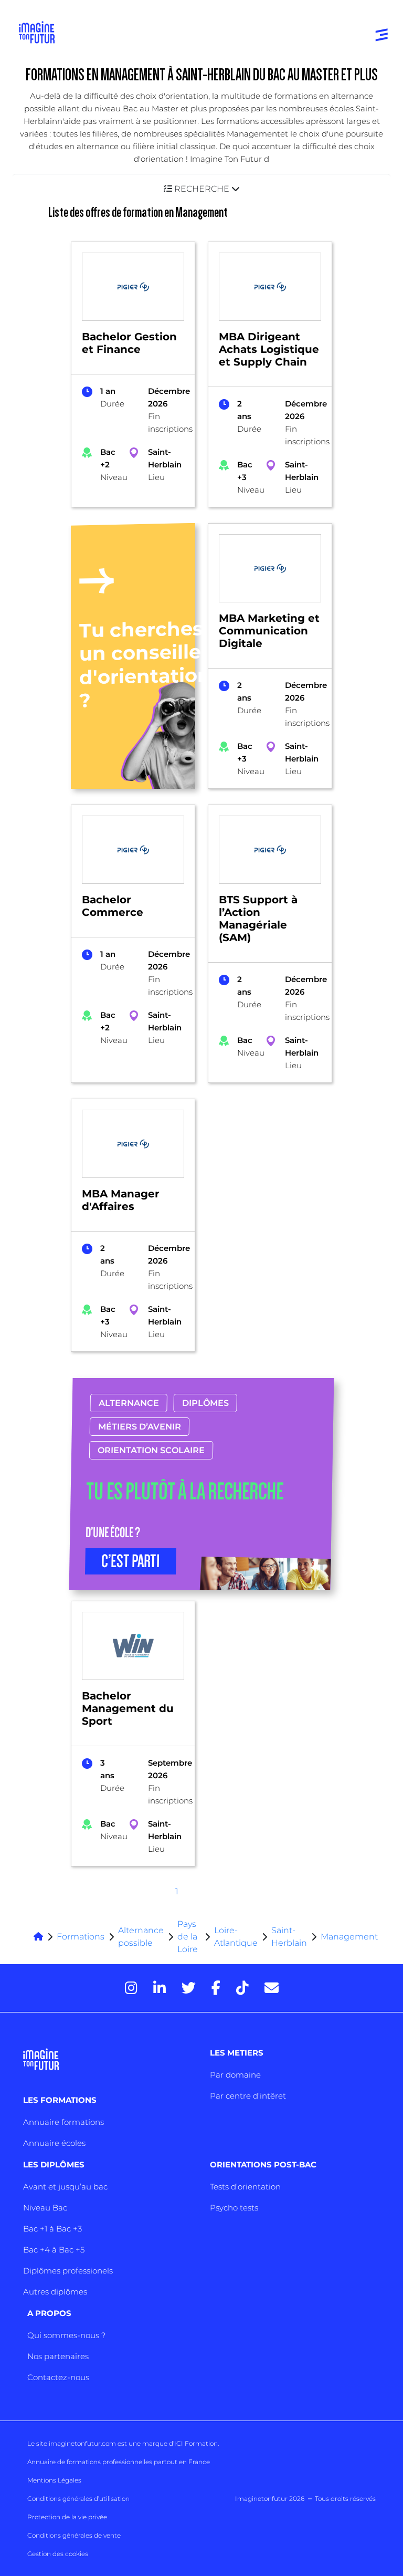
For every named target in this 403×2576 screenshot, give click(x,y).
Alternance (129, 1403)
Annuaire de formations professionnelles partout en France (119, 2462)
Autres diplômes (55, 2292)
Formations (81, 1937)
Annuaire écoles (54, 2143)
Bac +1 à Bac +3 (52, 2229)
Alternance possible (141, 1937)
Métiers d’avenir (140, 1427)
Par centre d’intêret (248, 2096)
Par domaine (235, 2075)
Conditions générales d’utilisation (78, 2499)
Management (349, 1937)
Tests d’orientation (245, 2187)
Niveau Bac (45, 2208)
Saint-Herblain (289, 1937)
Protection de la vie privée (67, 2517)
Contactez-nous (58, 2377)
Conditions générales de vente (74, 2535)
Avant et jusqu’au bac (65, 2187)
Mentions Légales (54, 2480)
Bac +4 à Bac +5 (54, 2250)
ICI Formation (196, 2443)
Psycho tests (234, 2208)
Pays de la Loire (188, 1937)
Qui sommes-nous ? (66, 2335)
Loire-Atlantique (236, 1937)
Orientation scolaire (151, 1450)
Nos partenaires (58, 2356)
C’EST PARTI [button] (131, 1561)
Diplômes (205, 1403)
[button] (201, 189)
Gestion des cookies (58, 2554)
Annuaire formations (63, 2122)
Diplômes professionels (68, 2271)
